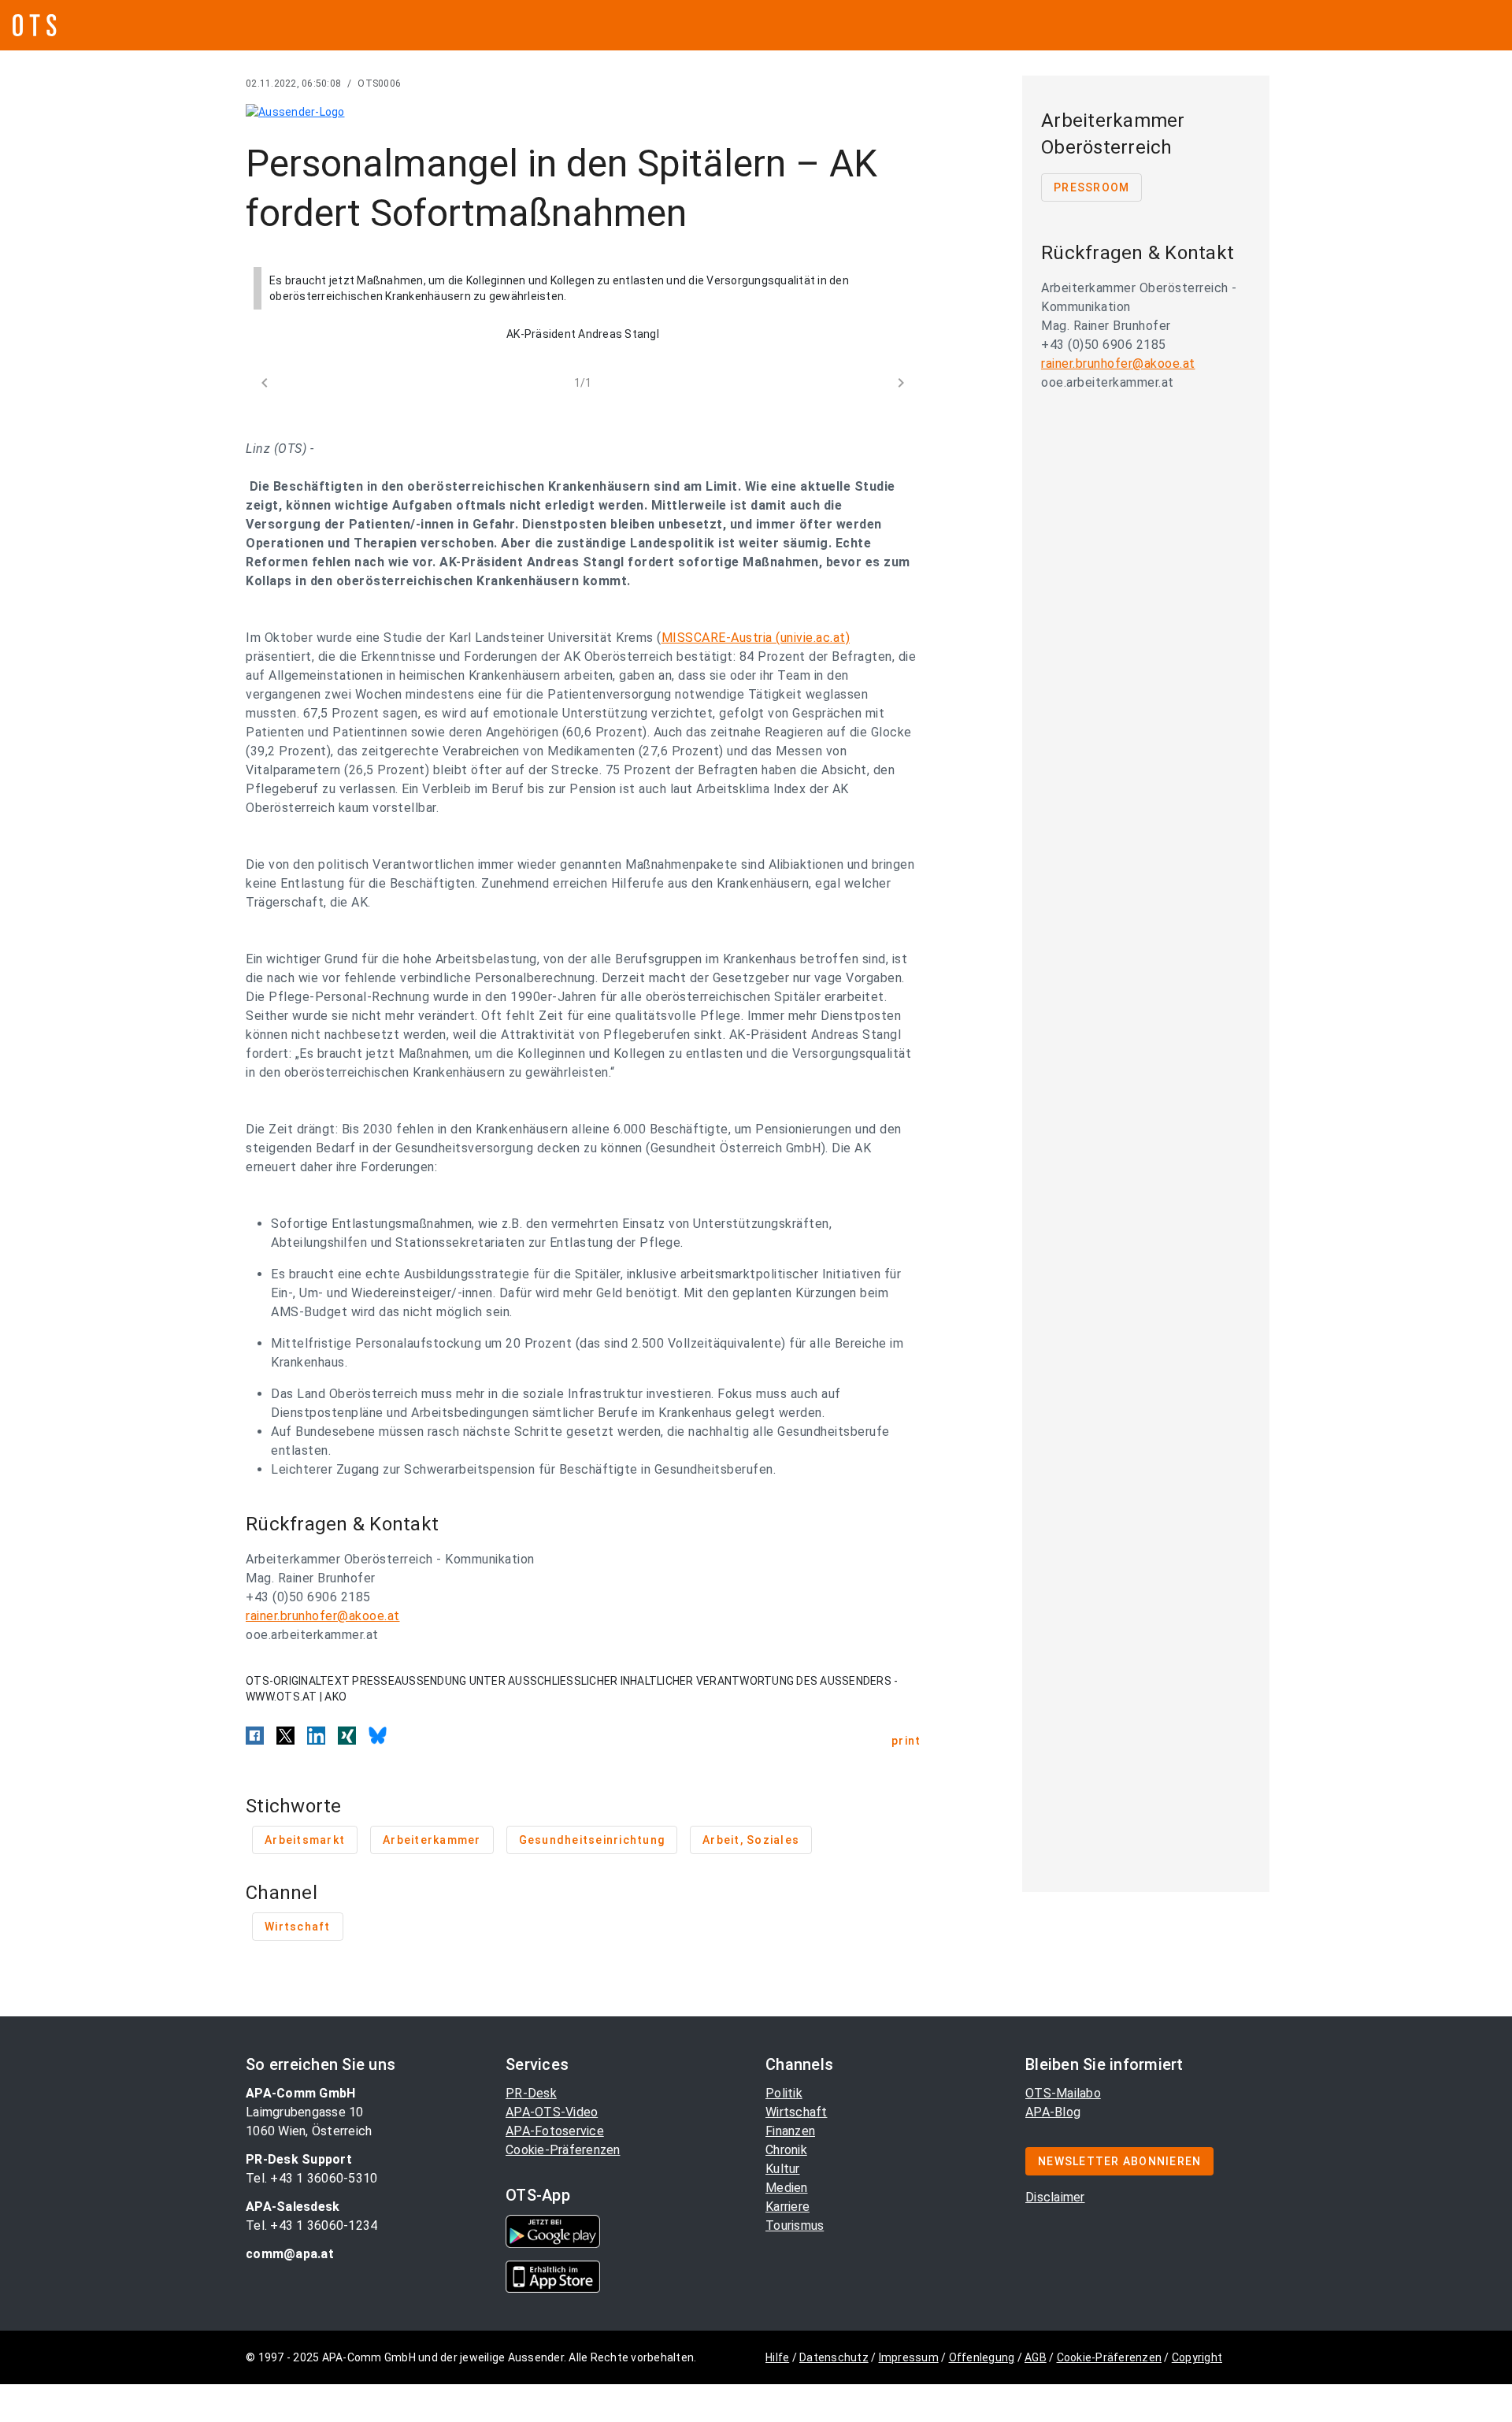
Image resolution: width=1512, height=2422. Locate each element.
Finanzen (790, 2131)
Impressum (909, 2357)
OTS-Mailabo (1063, 2093)
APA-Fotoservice (555, 2131)
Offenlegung (982, 2357)
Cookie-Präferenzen (563, 2150)
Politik (784, 2093)
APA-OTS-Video (552, 2112)
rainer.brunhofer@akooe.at (323, 1616)
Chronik (786, 2150)
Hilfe (777, 2357)
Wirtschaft (797, 2112)
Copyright (1197, 2357)
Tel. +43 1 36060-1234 (311, 2225)
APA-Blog (1053, 2112)
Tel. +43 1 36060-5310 (311, 2178)
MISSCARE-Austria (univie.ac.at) (756, 638)
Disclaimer (1055, 2197)
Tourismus (795, 2225)
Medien (787, 2188)
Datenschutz (834, 2357)
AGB (1036, 2357)
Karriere (787, 2207)
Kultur (783, 2169)
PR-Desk (531, 2093)
